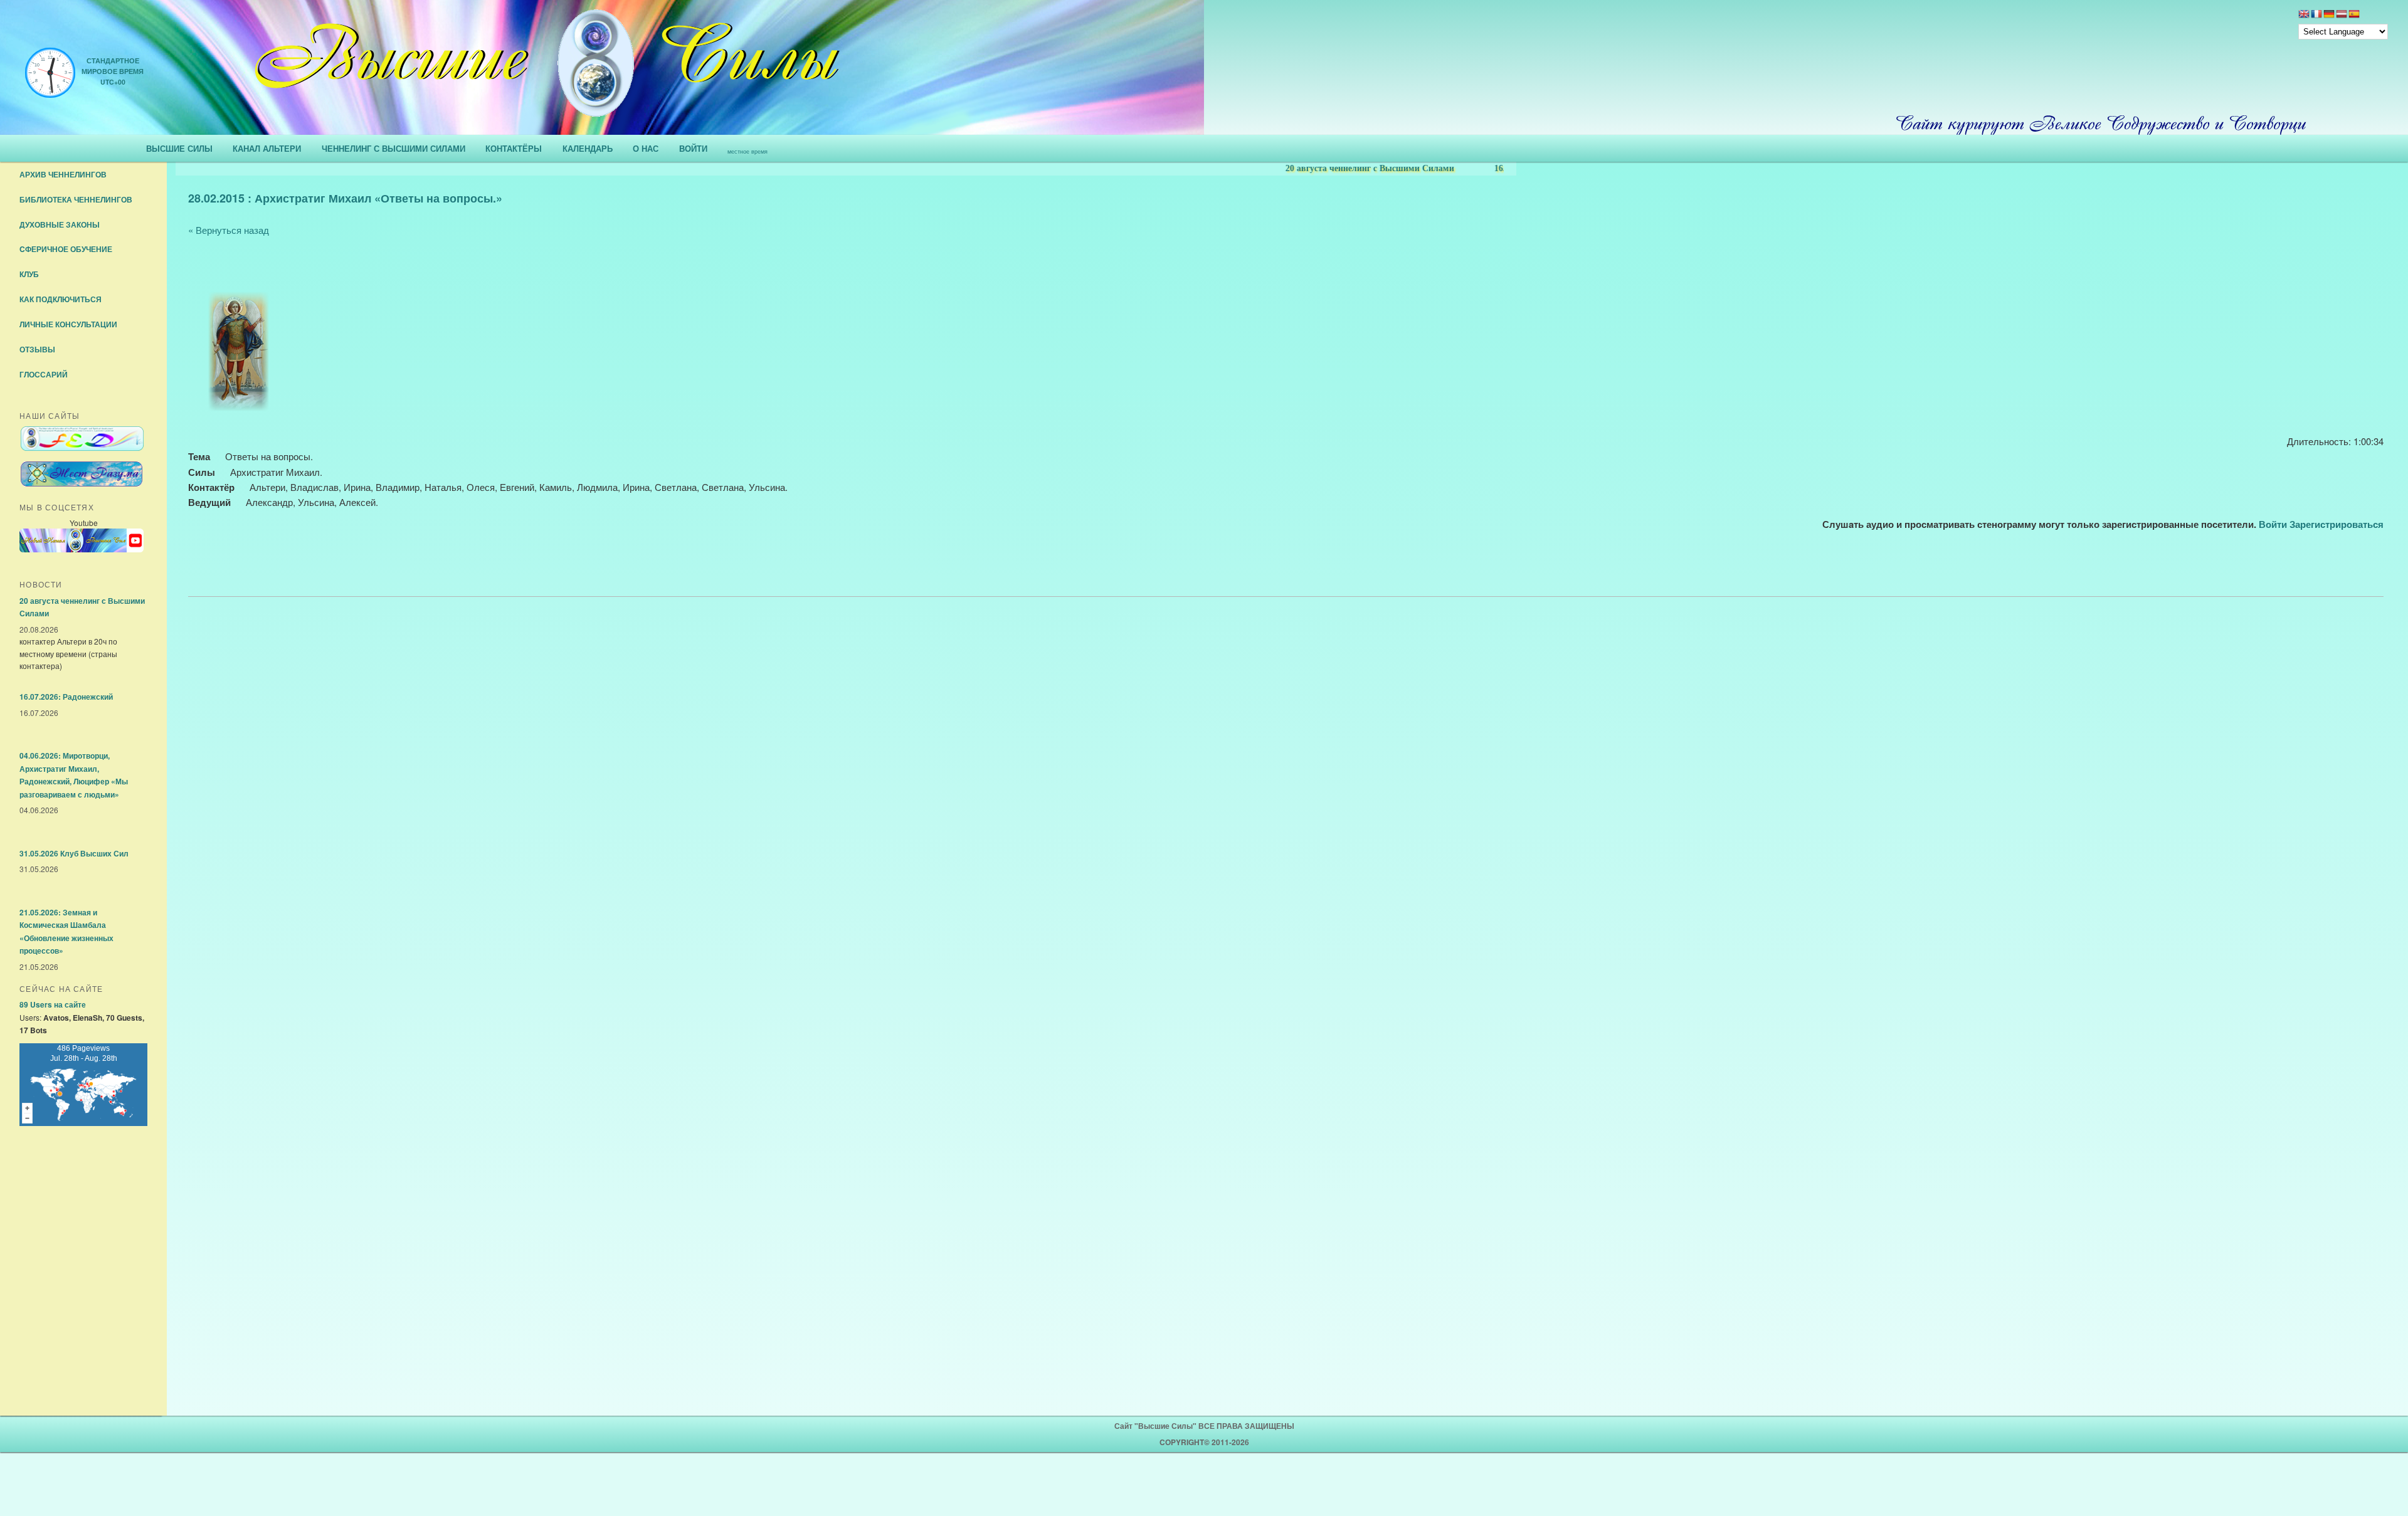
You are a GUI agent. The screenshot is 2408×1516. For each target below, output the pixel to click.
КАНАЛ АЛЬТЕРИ (267, 148)
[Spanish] (2354, 15)
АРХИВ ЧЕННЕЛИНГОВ (63, 174)
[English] (2304, 15)
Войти (2273, 524)
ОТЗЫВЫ (37, 349)
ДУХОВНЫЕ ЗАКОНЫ (60, 224)
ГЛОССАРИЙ (44, 374)
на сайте (53, 1004)
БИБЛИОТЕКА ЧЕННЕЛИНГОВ (76, 199)
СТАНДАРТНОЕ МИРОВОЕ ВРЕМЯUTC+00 (113, 71)
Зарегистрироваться (2337, 524)
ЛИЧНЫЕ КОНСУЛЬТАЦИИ (68, 324)
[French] (2316, 15)
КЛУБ (29, 274)
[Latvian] (2342, 15)
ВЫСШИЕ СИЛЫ (179, 148)
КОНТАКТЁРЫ (514, 148)
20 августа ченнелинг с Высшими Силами (1334, 168)
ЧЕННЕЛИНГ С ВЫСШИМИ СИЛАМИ (393, 148)
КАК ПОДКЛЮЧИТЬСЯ (61, 299)
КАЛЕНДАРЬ (588, 148)
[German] (2329, 15)
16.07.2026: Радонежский (66, 697)
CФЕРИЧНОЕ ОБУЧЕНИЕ (66, 249)
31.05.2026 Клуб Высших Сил (74, 853)
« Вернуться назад (229, 230)
